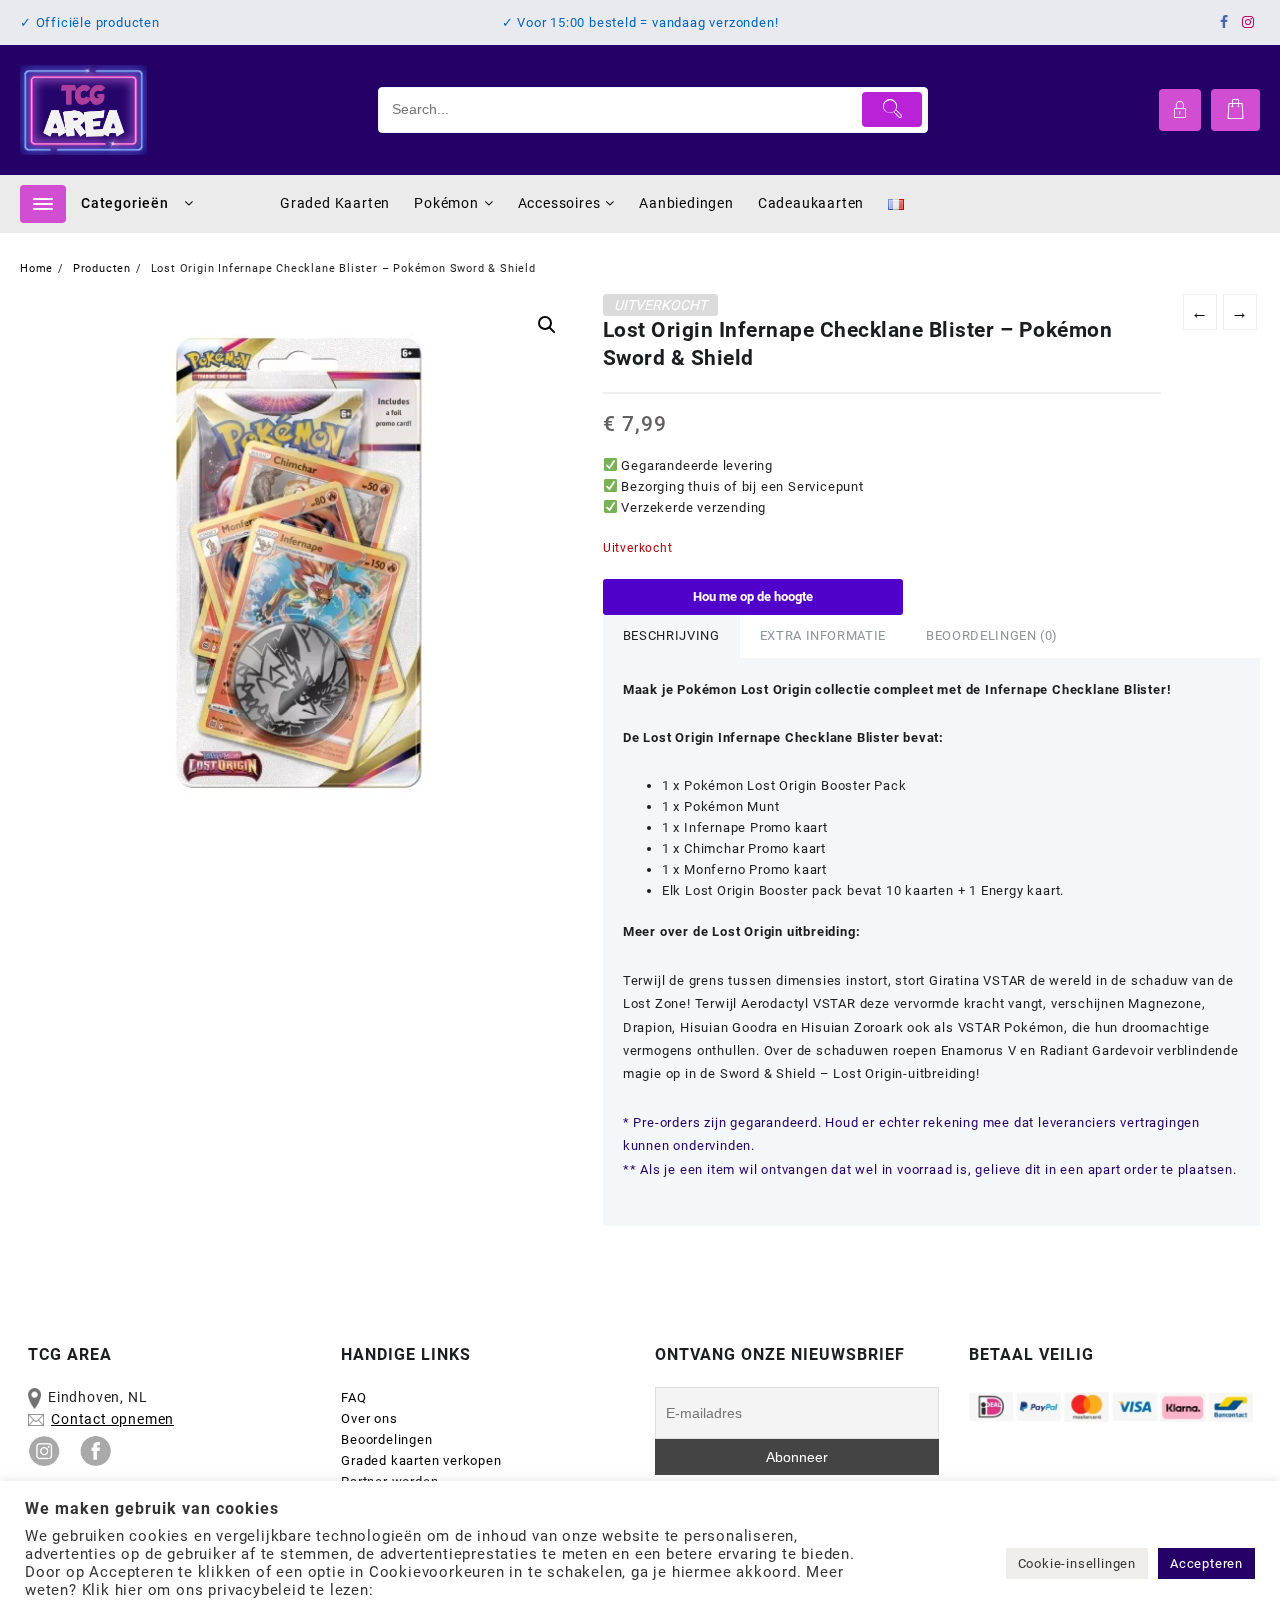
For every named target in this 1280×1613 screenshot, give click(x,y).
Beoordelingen (386, 1439)
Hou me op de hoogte (753, 596)
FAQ (353, 1397)
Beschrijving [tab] (671, 635)
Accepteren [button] (1206, 1563)
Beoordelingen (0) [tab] (992, 635)
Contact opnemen (112, 1419)
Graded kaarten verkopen (421, 1460)
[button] (547, 325)
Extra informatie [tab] (823, 635)
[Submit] (892, 109)
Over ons (369, 1418)
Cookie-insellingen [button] (1077, 1563)
